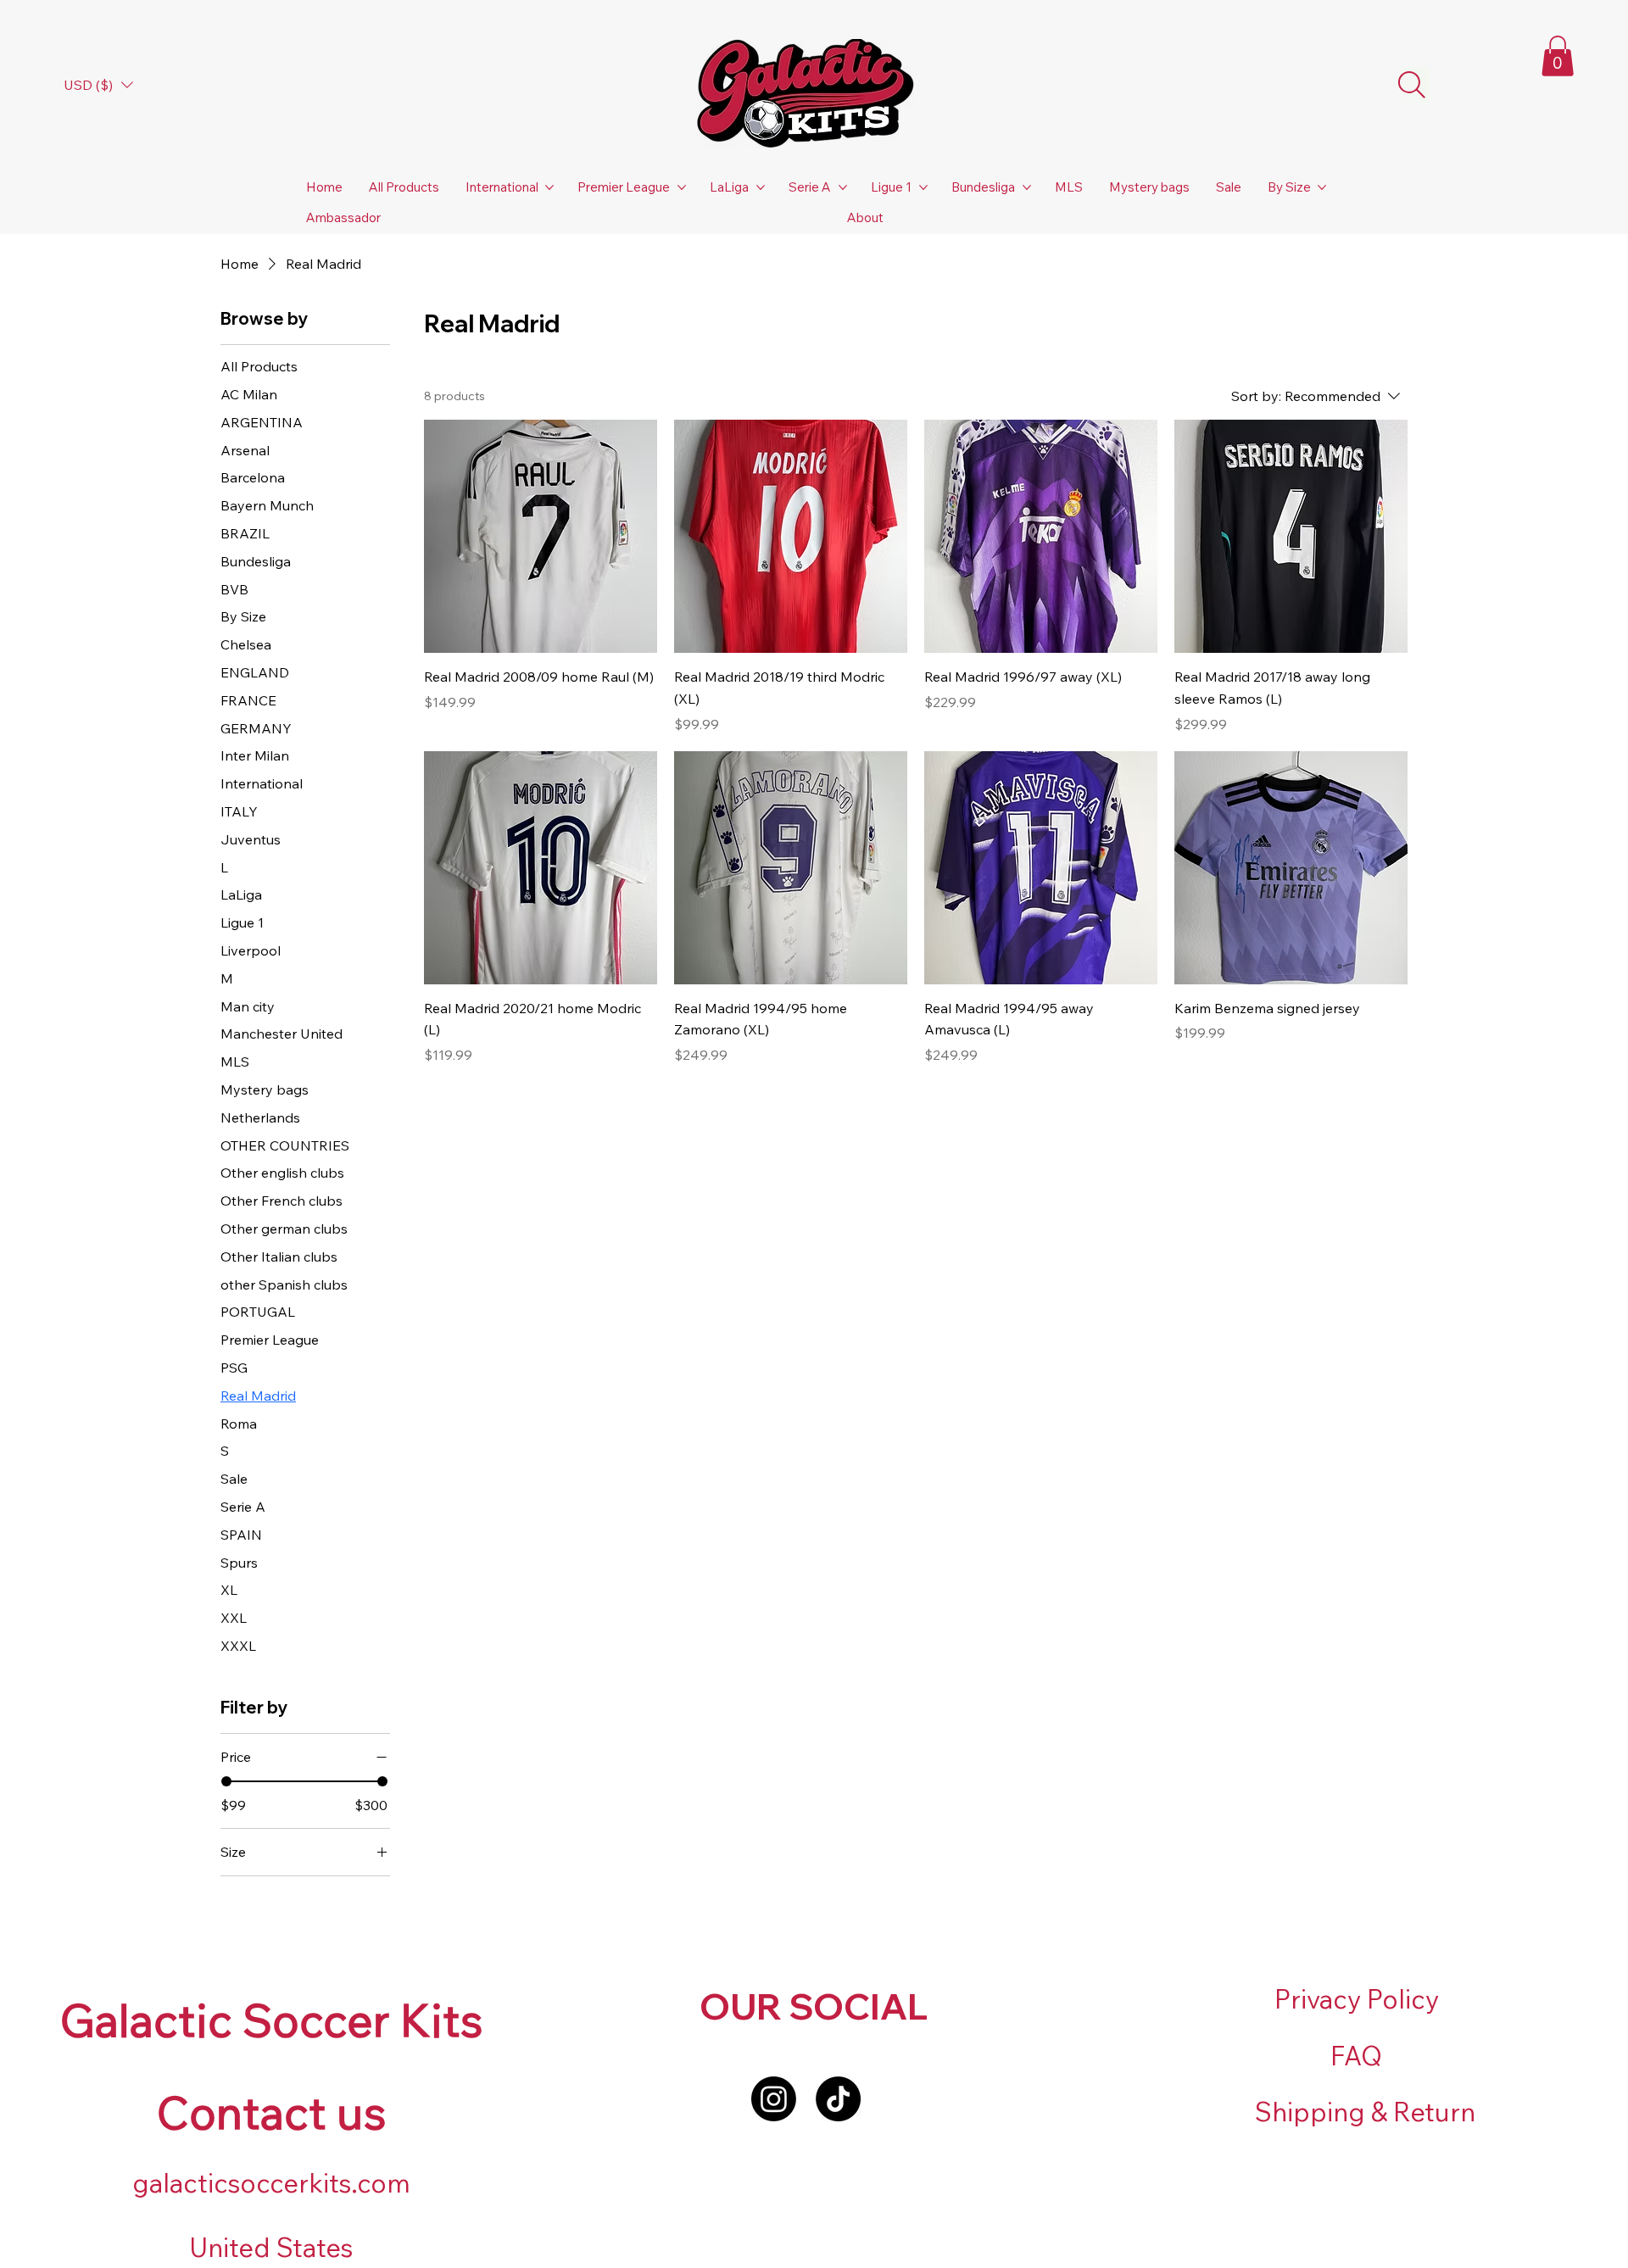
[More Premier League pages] (682, 187)
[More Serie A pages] (843, 187)
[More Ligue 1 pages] (923, 187)
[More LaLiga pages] (761, 187)
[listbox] (98, 85)
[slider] (226, 1781)
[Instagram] (774, 2099)
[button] (1558, 56)
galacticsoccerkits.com (271, 2183)
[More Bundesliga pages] (1027, 187)
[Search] (1412, 85)
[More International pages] (549, 187)
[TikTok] (838, 2099)
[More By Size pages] (1322, 187)
